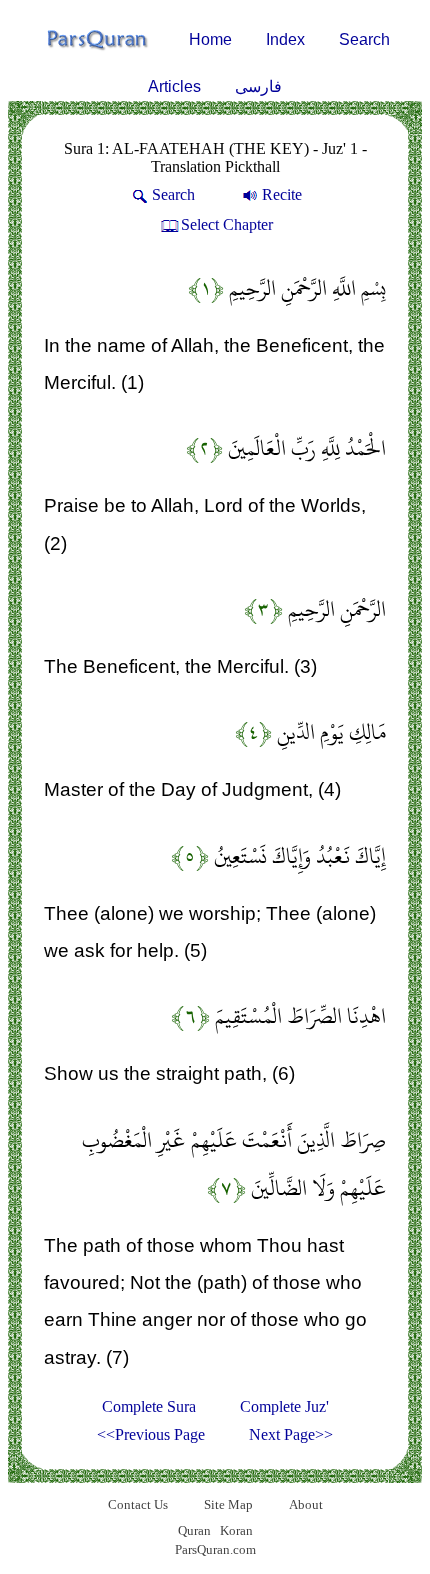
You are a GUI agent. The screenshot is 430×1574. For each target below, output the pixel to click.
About (306, 1504)
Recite (282, 194)
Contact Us (138, 1504)
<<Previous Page (151, 1434)
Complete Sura (149, 1406)
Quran (194, 1530)
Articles (174, 86)
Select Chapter (227, 224)
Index (285, 39)
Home (210, 39)
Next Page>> (291, 1434)
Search (364, 39)
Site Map (228, 1504)
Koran (236, 1530)
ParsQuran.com (215, 1549)
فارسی (258, 86)
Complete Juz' (284, 1406)
